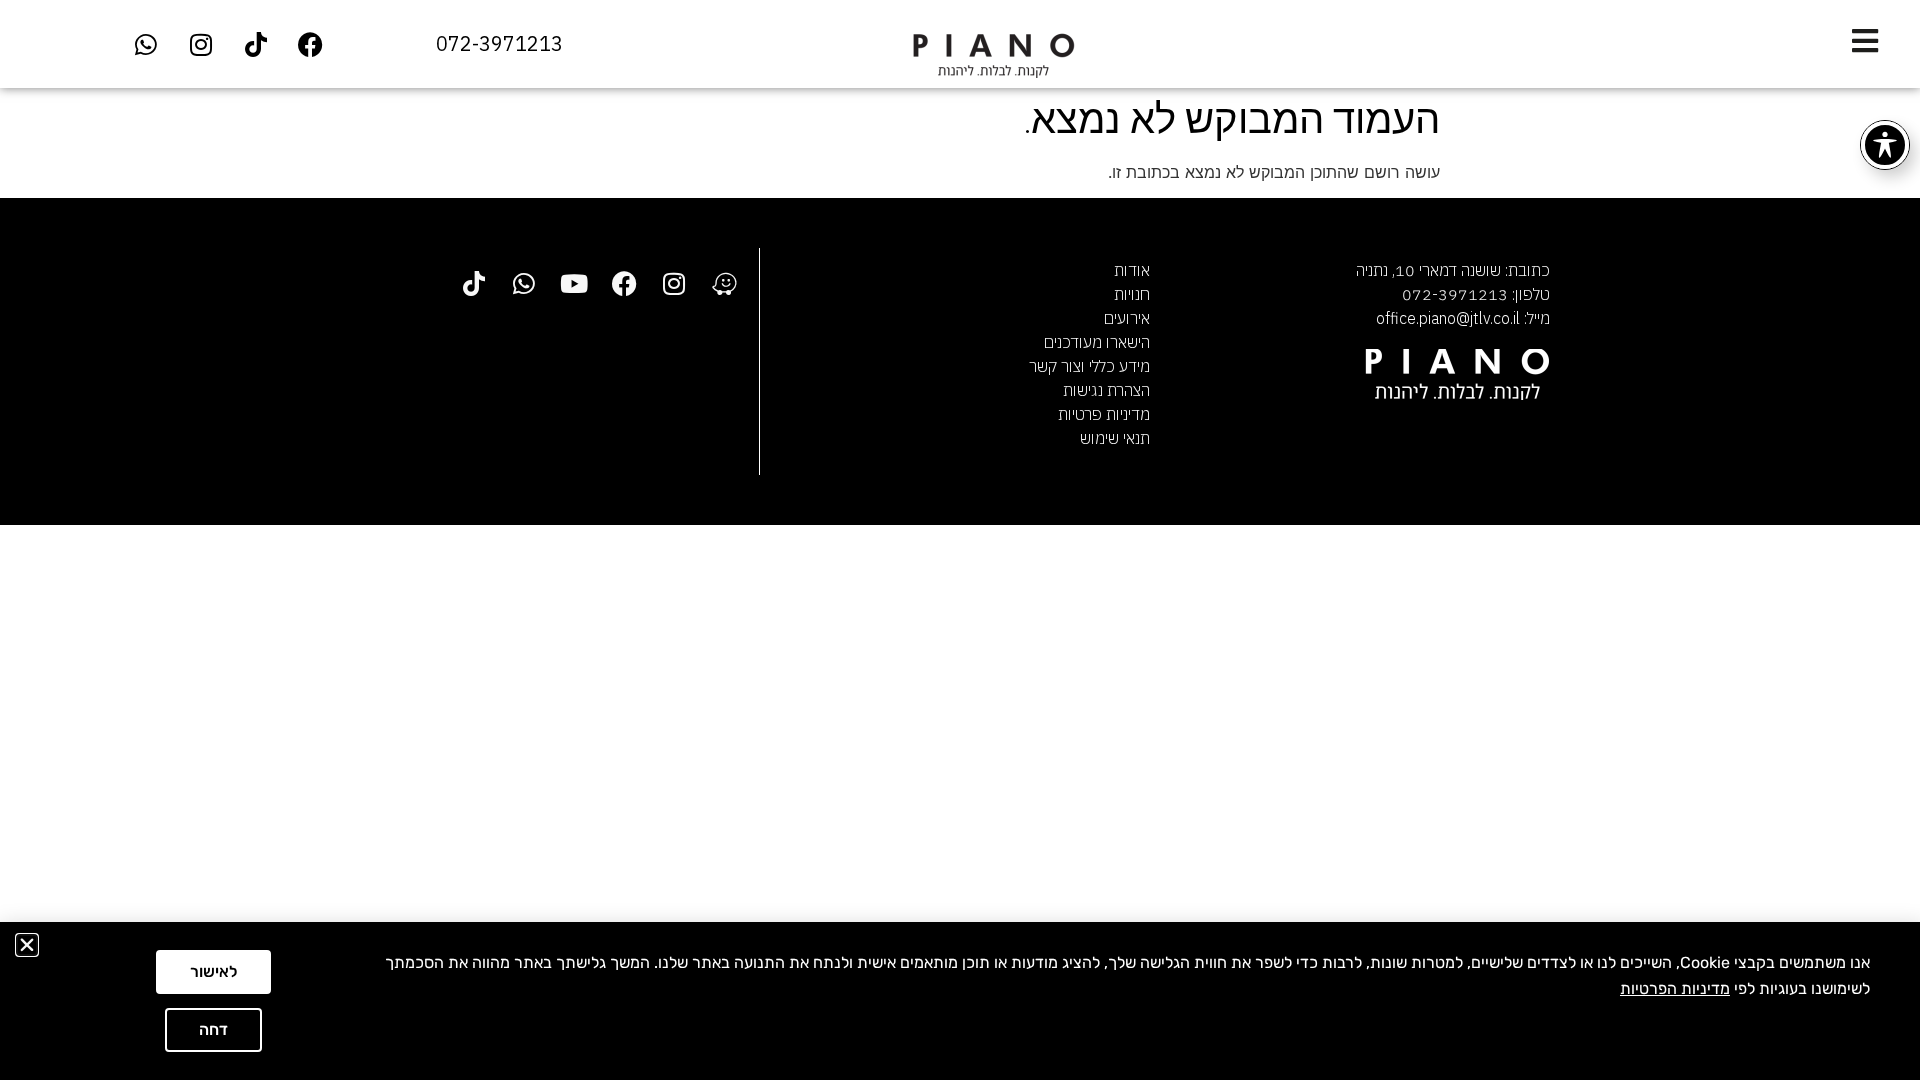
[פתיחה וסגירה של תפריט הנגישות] (1885, 145)
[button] (27, 945)
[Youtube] (574, 283)
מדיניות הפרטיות (1675, 988)
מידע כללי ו (1115, 366)
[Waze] (724, 283)
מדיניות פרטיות (1104, 414)
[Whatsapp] (146, 44)
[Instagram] (201, 44)
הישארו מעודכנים (1097, 342)
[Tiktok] (256, 44)
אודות (1132, 270)
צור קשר (1055, 366)
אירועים (1127, 318)
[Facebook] (311, 44)
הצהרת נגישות (1106, 390)
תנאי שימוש (1115, 438)
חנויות (1132, 294)
